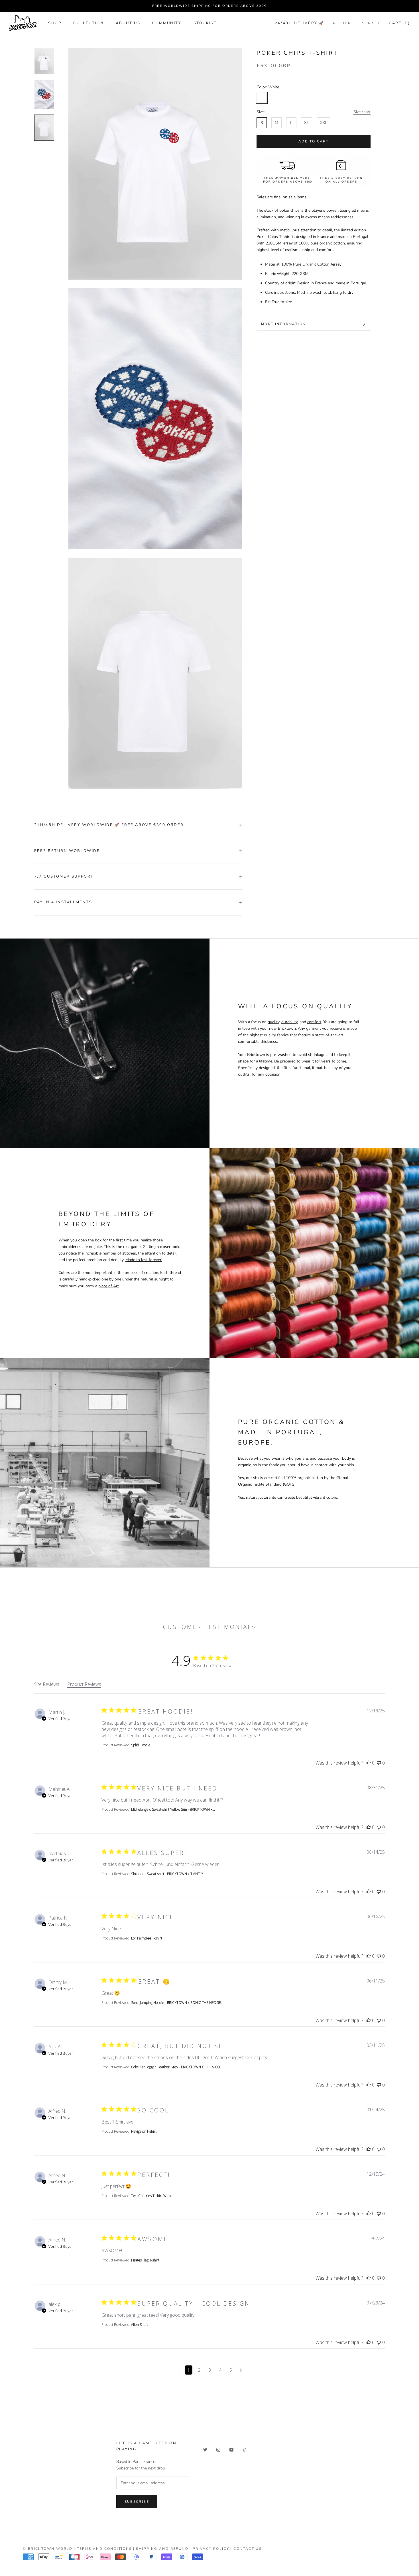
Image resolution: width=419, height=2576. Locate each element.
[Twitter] (205, 2449)
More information (283, 324)
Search (371, 23)
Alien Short (140, 2325)
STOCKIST (205, 23)
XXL (324, 123)
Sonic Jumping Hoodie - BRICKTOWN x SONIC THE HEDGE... (177, 2003)
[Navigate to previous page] (178, 2370)
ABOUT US (128, 23)
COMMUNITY (167, 23)
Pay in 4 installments (63, 902)
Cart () (399, 23)
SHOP (55, 23)
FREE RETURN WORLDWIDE (67, 851)
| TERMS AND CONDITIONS (103, 2549)
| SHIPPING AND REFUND (161, 2549)
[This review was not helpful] (379, 1763)
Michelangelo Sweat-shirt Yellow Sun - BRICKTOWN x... (173, 1809)
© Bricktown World (48, 2549)
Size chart (362, 112)
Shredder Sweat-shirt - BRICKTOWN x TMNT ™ (167, 1874)
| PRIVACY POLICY (209, 2549)
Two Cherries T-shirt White (152, 2196)
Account (343, 23)
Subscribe (137, 2502)
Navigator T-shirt (144, 2131)
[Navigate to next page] (241, 2370)
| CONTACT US (246, 2549)
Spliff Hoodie (141, 1745)
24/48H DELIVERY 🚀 (300, 23)
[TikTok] (245, 2449)
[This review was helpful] (369, 1763)
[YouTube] (231, 2449)
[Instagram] (218, 2449)
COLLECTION (89, 23)
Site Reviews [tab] (47, 1684)
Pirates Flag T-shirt (145, 2260)
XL (307, 123)
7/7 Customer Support (64, 876)
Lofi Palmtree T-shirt (147, 1938)
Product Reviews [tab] (84, 1684)
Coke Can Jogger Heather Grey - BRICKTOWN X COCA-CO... (177, 2067)
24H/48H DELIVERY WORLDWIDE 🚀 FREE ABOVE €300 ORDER (109, 825)
